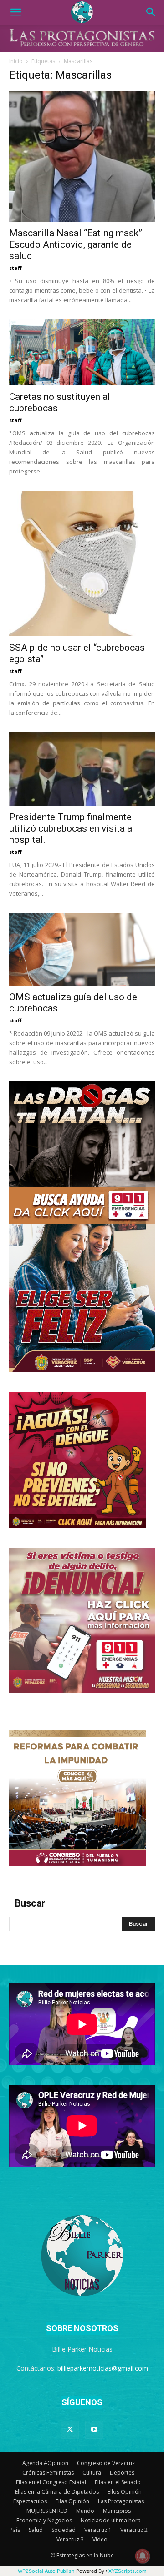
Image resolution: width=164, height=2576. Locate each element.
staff (15, 268)
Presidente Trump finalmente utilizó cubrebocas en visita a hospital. (71, 828)
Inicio (16, 61)
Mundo (85, 2511)
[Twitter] (70, 2430)
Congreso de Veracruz (106, 2463)
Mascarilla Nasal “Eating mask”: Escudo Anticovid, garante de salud (77, 244)
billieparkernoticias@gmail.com (103, 2368)
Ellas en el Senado (118, 2482)
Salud (36, 2530)
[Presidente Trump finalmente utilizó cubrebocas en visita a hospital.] (82, 769)
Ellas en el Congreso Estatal (51, 2482)
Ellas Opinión (72, 2501)
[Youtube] (94, 2430)
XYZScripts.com (128, 2571)
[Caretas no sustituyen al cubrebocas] (82, 352)
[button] (15, 12)
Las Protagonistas (121, 2501)
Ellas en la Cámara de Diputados (57, 2492)
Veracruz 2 (134, 2530)
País (15, 2530)
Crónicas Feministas (48, 2473)
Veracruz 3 (70, 2539)
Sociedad (64, 2530)
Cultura (92, 2473)
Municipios (117, 2511)
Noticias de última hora (111, 2520)
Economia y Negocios (44, 2520)
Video (100, 2539)
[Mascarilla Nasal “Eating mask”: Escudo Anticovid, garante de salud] (82, 156)
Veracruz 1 (98, 2530)
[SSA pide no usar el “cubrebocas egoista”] (82, 563)
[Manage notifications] (143, 2556)
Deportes (122, 2473)
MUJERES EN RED (47, 2511)
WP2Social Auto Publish (46, 2571)
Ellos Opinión (125, 2492)
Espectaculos (30, 2501)
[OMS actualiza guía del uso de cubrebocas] (82, 949)
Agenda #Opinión (45, 2463)
